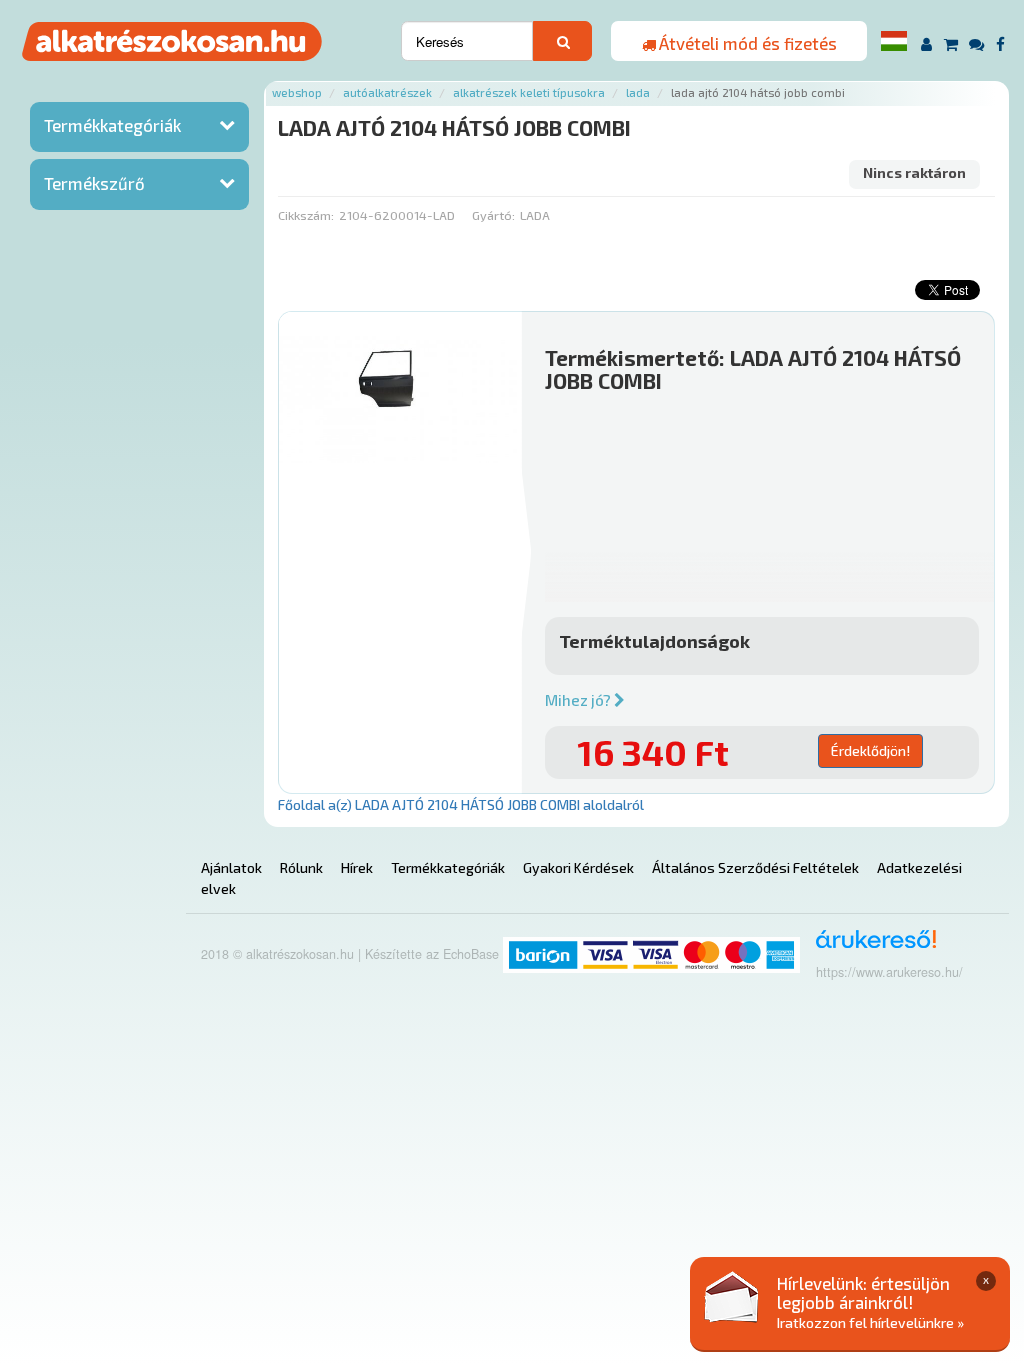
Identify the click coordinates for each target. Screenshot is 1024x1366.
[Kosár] (951, 43)
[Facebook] (1000, 43)
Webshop (297, 92)
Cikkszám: (306, 215)
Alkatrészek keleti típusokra (529, 92)
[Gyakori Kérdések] (977, 43)
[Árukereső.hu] (869, 946)
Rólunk (301, 867)
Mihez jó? (579, 700)
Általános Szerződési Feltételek (755, 867)
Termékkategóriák (112, 125)
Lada (638, 92)
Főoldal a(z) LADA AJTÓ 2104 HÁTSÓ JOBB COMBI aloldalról (461, 804)
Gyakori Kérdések (578, 867)
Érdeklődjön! (870, 750)
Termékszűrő (94, 183)
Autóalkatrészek (387, 92)
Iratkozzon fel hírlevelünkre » (870, 1322)
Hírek (357, 867)
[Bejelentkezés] (926, 43)
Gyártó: (493, 215)
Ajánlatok (231, 867)
